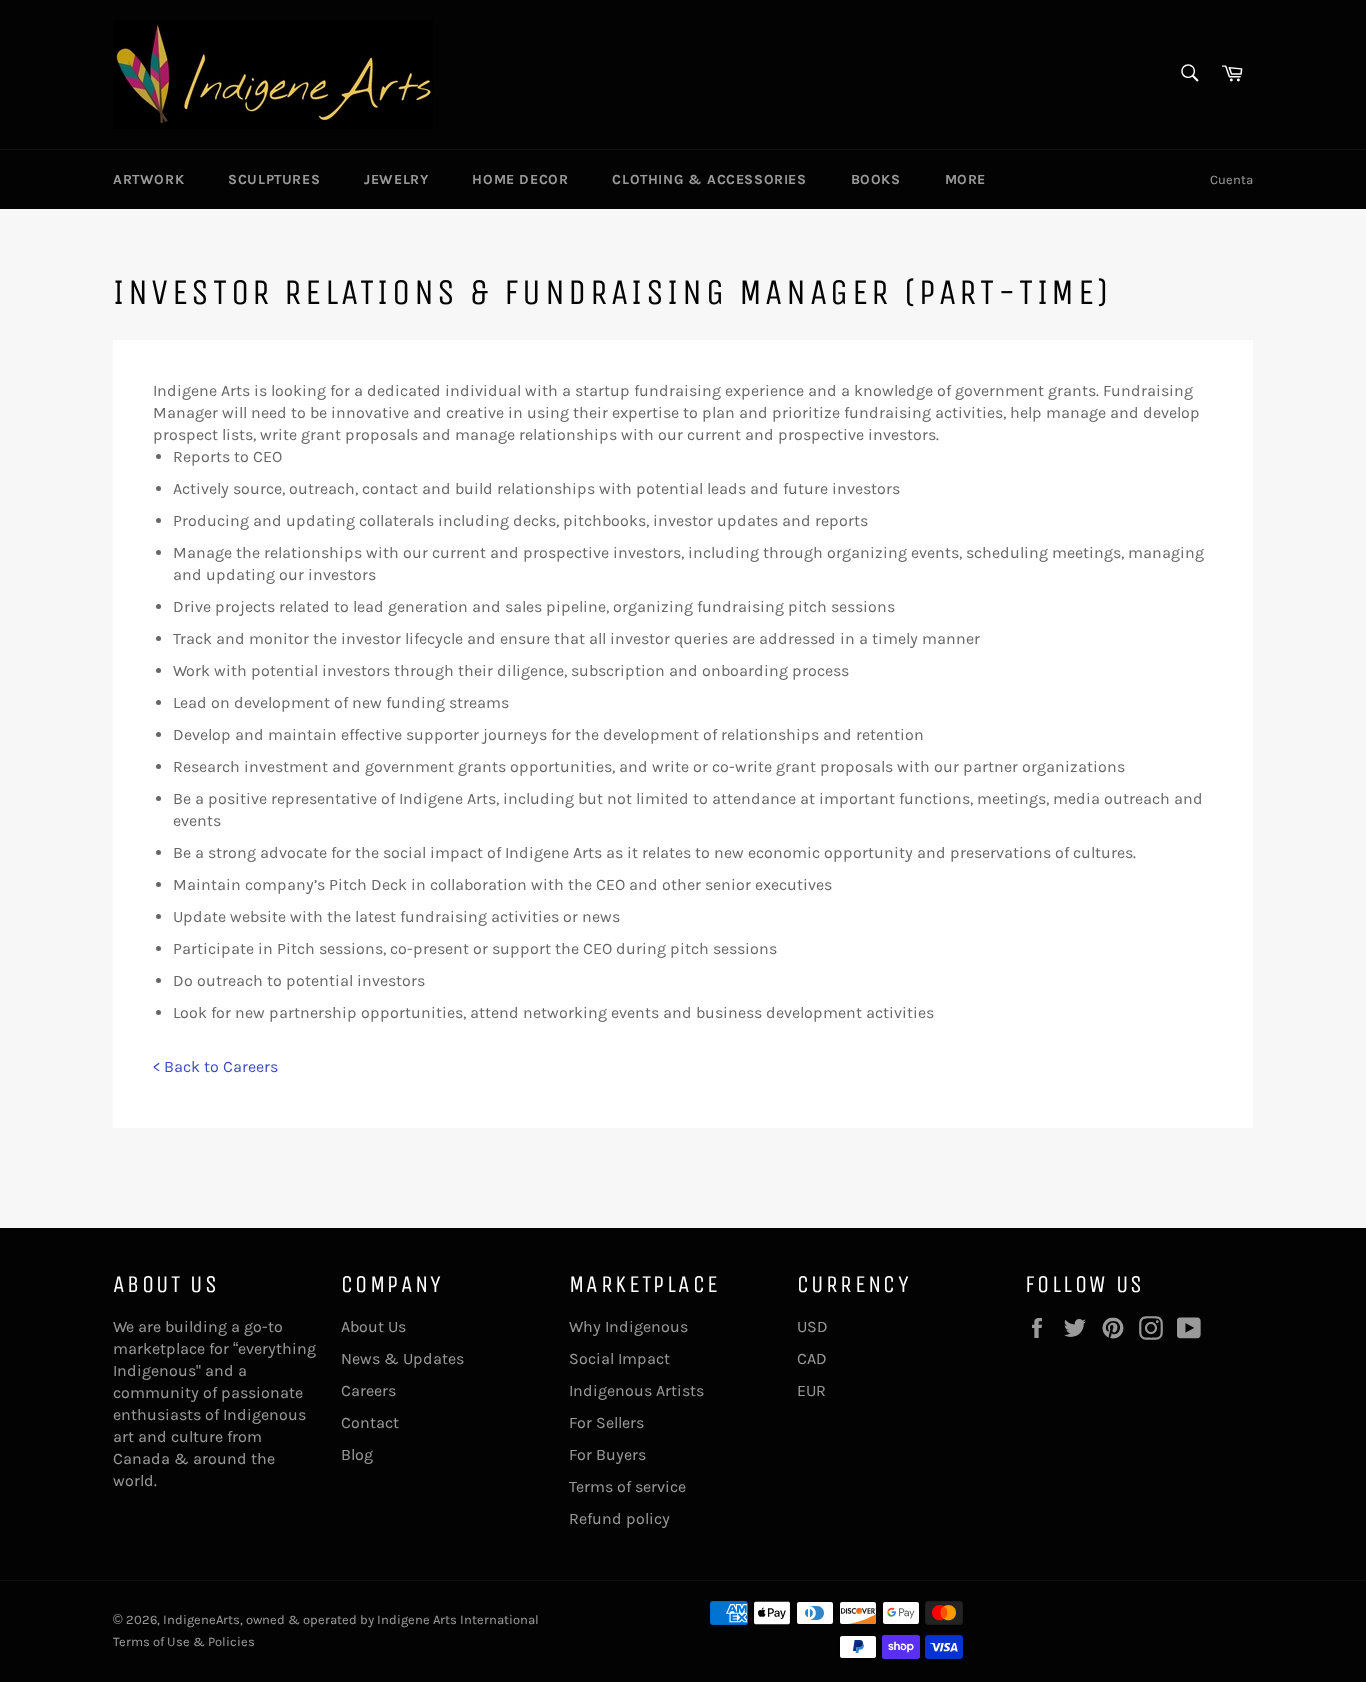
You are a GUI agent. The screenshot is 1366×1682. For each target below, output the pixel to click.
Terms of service (627, 1486)
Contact (370, 1422)
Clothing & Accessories (709, 179)
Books (876, 179)
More (965, 179)
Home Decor (520, 179)
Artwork (148, 179)
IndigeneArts (201, 1619)
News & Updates (402, 1358)
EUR (811, 1390)
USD (812, 1326)
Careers (368, 1390)
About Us (373, 1326)
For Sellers (606, 1422)
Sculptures (274, 179)
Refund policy (619, 1518)
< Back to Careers (215, 1066)
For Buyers (607, 1454)
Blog (357, 1454)
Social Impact (619, 1358)
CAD (812, 1358)
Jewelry (396, 179)
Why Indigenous (628, 1326)
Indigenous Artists (636, 1390)
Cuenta (1231, 179)
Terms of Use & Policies (184, 1641)
